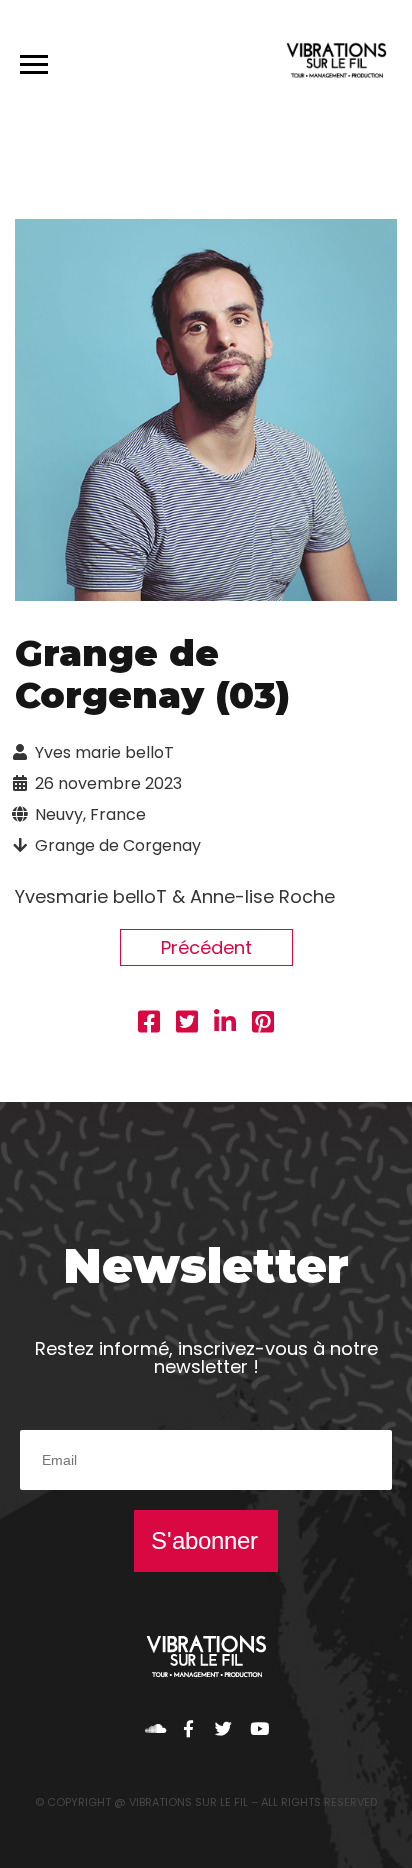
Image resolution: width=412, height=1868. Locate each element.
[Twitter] (223, 1728)
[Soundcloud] (153, 1728)
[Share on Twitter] (187, 1024)
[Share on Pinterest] (263, 1024)
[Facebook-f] (188, 1728)
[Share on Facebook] (149, 1024)
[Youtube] (258, 1728)
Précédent (206, 947)
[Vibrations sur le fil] (336, 63)
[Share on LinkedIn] (225, 1024)
